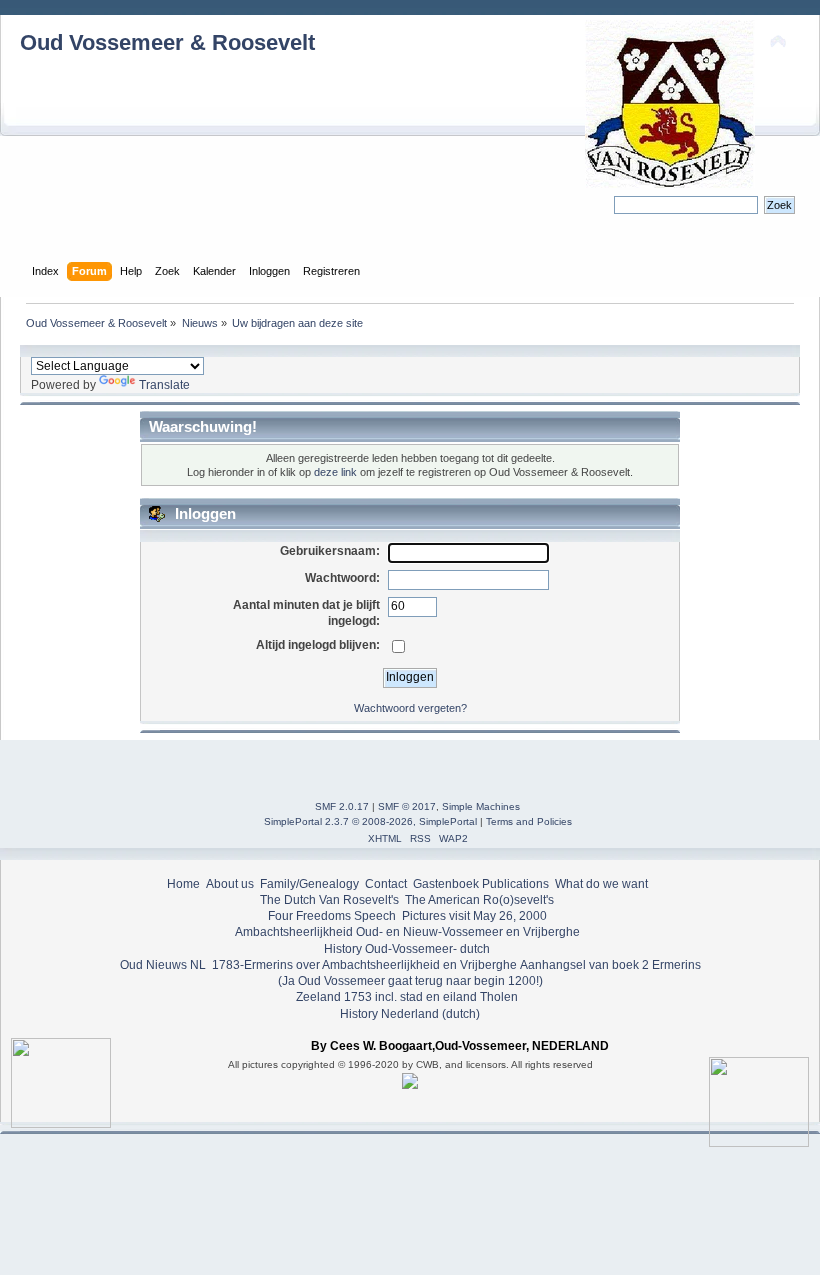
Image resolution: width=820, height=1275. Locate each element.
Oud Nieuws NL (163, 965)
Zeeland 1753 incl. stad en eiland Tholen (407, 997)
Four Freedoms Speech (332, 916)
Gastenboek (446, 884)
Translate (164, 385)
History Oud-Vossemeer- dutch (407, 949)
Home (183, 884)
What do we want (601, 884)
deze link (335, 472)
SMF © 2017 (407, 806)
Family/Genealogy (309, 884)
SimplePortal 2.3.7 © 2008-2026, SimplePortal (370, 821)
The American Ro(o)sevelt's (479, 900)
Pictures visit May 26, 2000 (474, 916)
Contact (386, 884)
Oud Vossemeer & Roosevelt (167, 42)
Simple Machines (481, 806)
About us (230, 884)
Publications (515, 884)
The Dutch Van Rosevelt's (329, 900)
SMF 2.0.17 (342, 806)
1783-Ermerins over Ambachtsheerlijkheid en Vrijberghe (363, 965)
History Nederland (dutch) (410, 1014)
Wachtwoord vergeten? (410, 708)
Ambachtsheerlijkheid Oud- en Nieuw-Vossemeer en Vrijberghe (407, 932)
